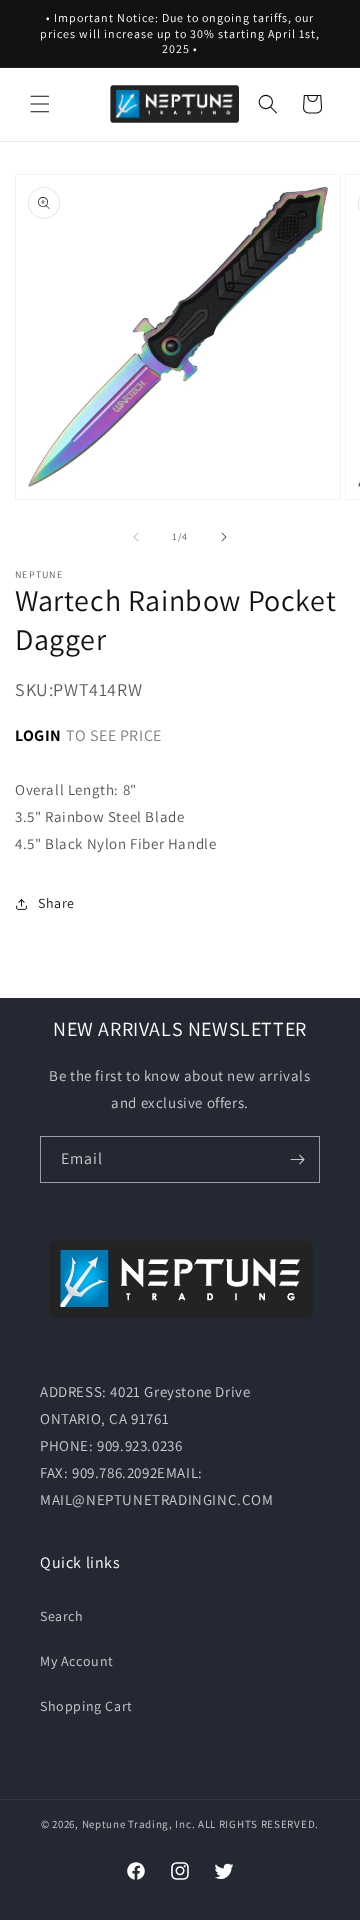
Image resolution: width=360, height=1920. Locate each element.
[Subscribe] (297, 1159)
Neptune (104, 1824)
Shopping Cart (86, 1706)
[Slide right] (224, 537)
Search (62, 1616)
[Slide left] (136, 537)
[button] (40, 104)
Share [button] (56, 903)
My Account (77, 1661)
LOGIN (38, 735)
